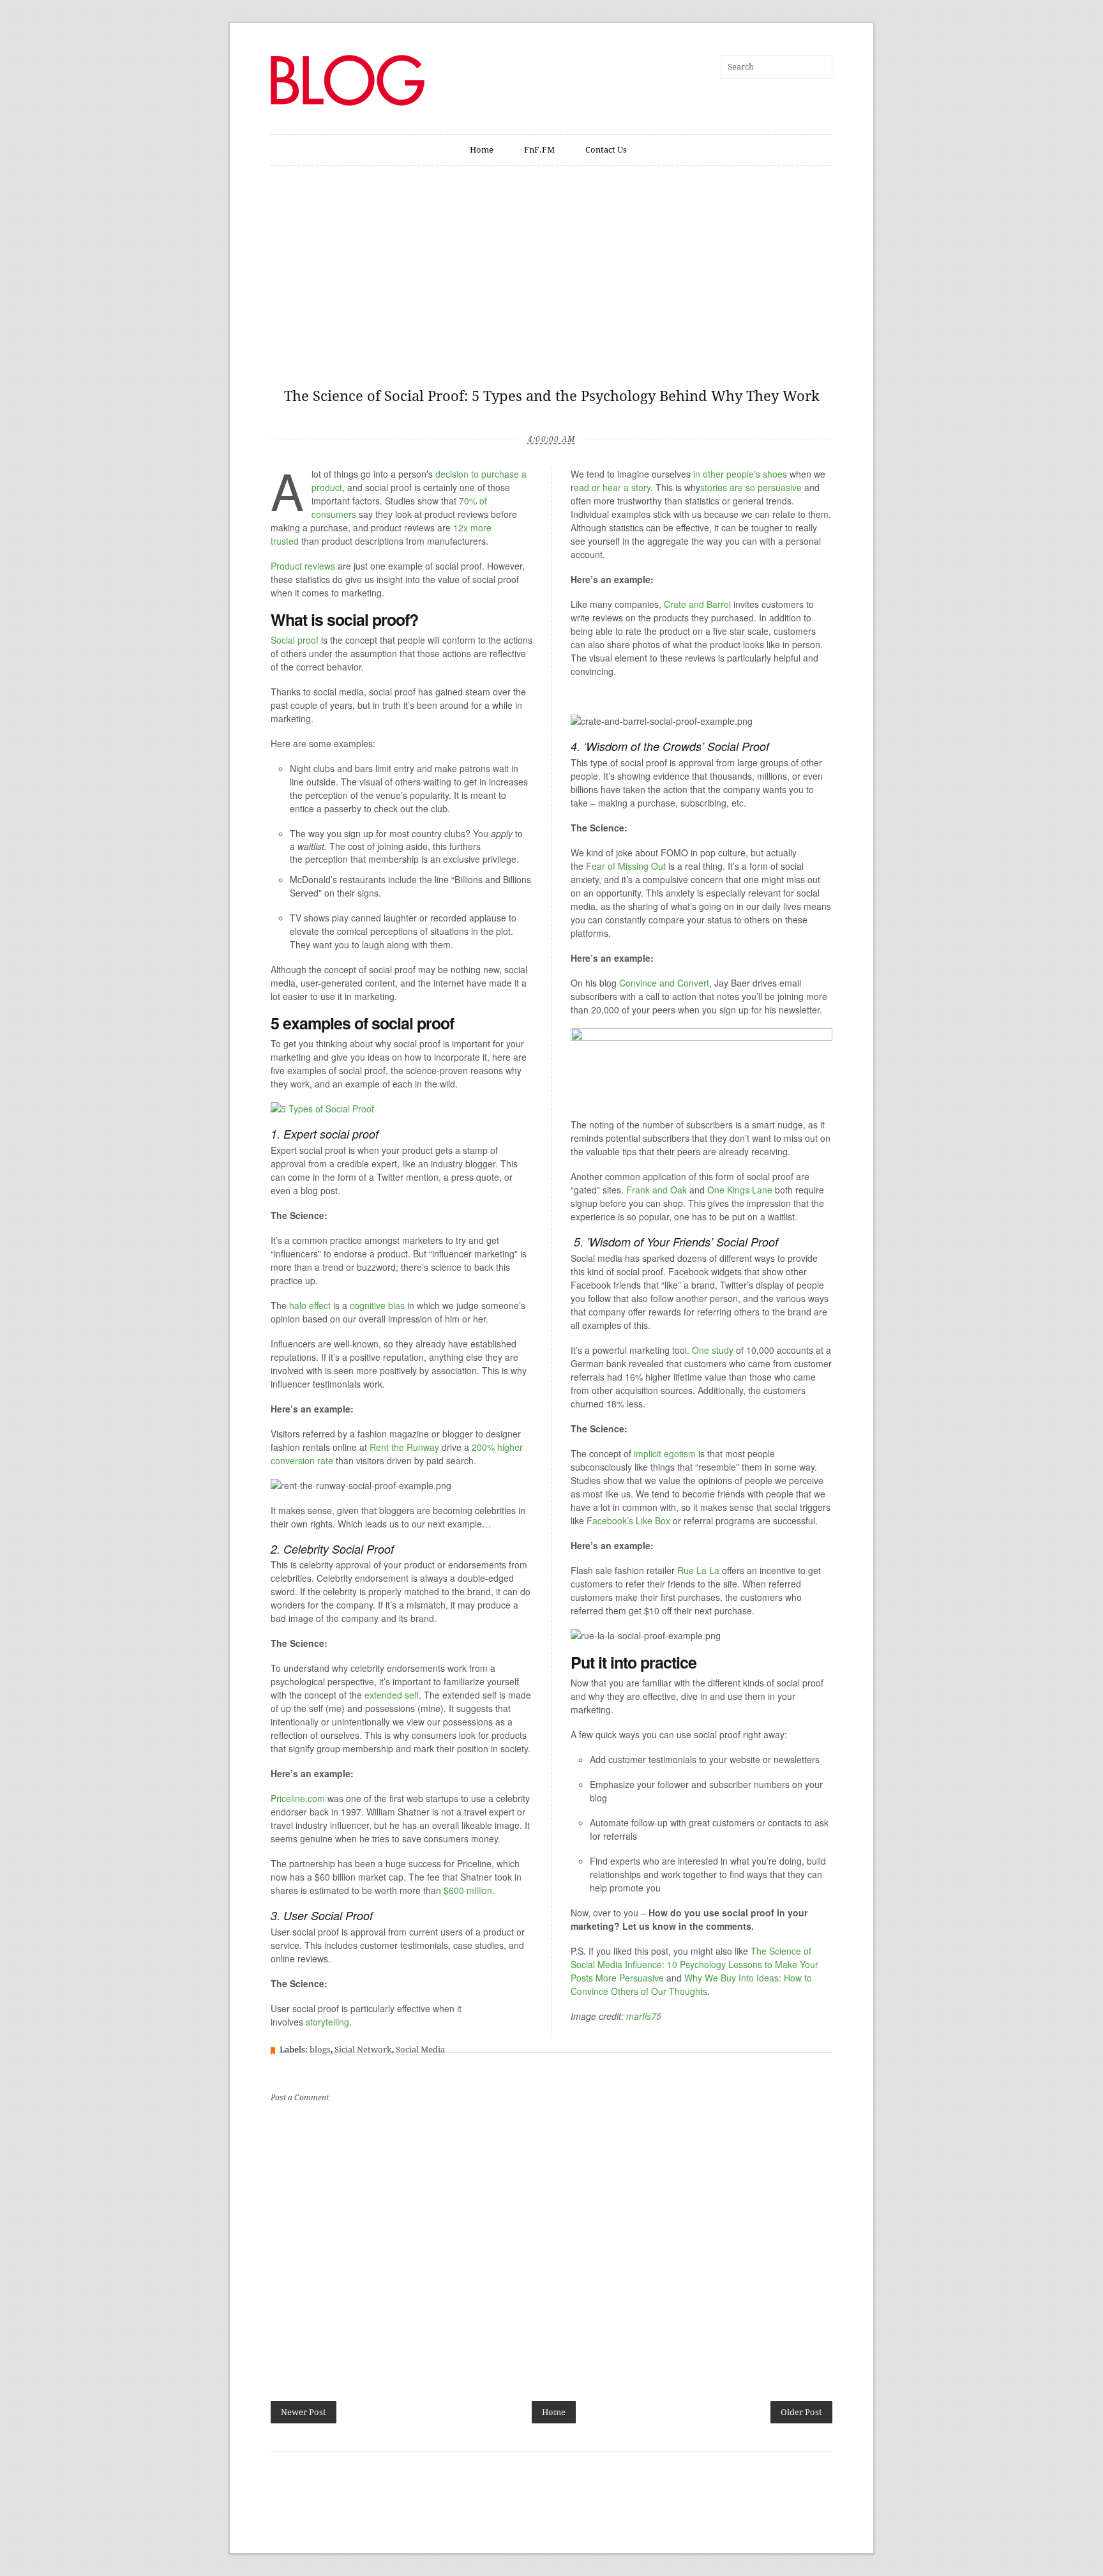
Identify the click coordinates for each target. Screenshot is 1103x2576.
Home (482, 150)
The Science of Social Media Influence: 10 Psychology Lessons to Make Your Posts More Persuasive (694, 1964)
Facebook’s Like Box (628, 1520)
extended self (392, 1695)
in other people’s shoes (740, 474)
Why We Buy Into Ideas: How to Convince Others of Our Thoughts (691, 1984)
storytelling (327, 2022)
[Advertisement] (551, 284)
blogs (320, 2049)
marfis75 (644, 2016)
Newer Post (304, 2412)
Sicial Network (363, 2049)
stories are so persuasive (751, 487)
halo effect (310, 1305)
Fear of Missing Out (626, 866)
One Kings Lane (740, 1190)
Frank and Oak (658, 1190)
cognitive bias (377, 1305)
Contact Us (606, 150)
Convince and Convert (664, 983)
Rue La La (698, 1570)
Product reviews (303, 566)
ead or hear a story (612, 487)
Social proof (295, 640)
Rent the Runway (404, 1447)
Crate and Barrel (697, 604)
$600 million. (469, 1890)
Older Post (801, 2412)
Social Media (420, 2049)
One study (713, 1350)
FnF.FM (539, 150)
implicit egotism (665, 1453)
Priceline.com (298, 1798)
